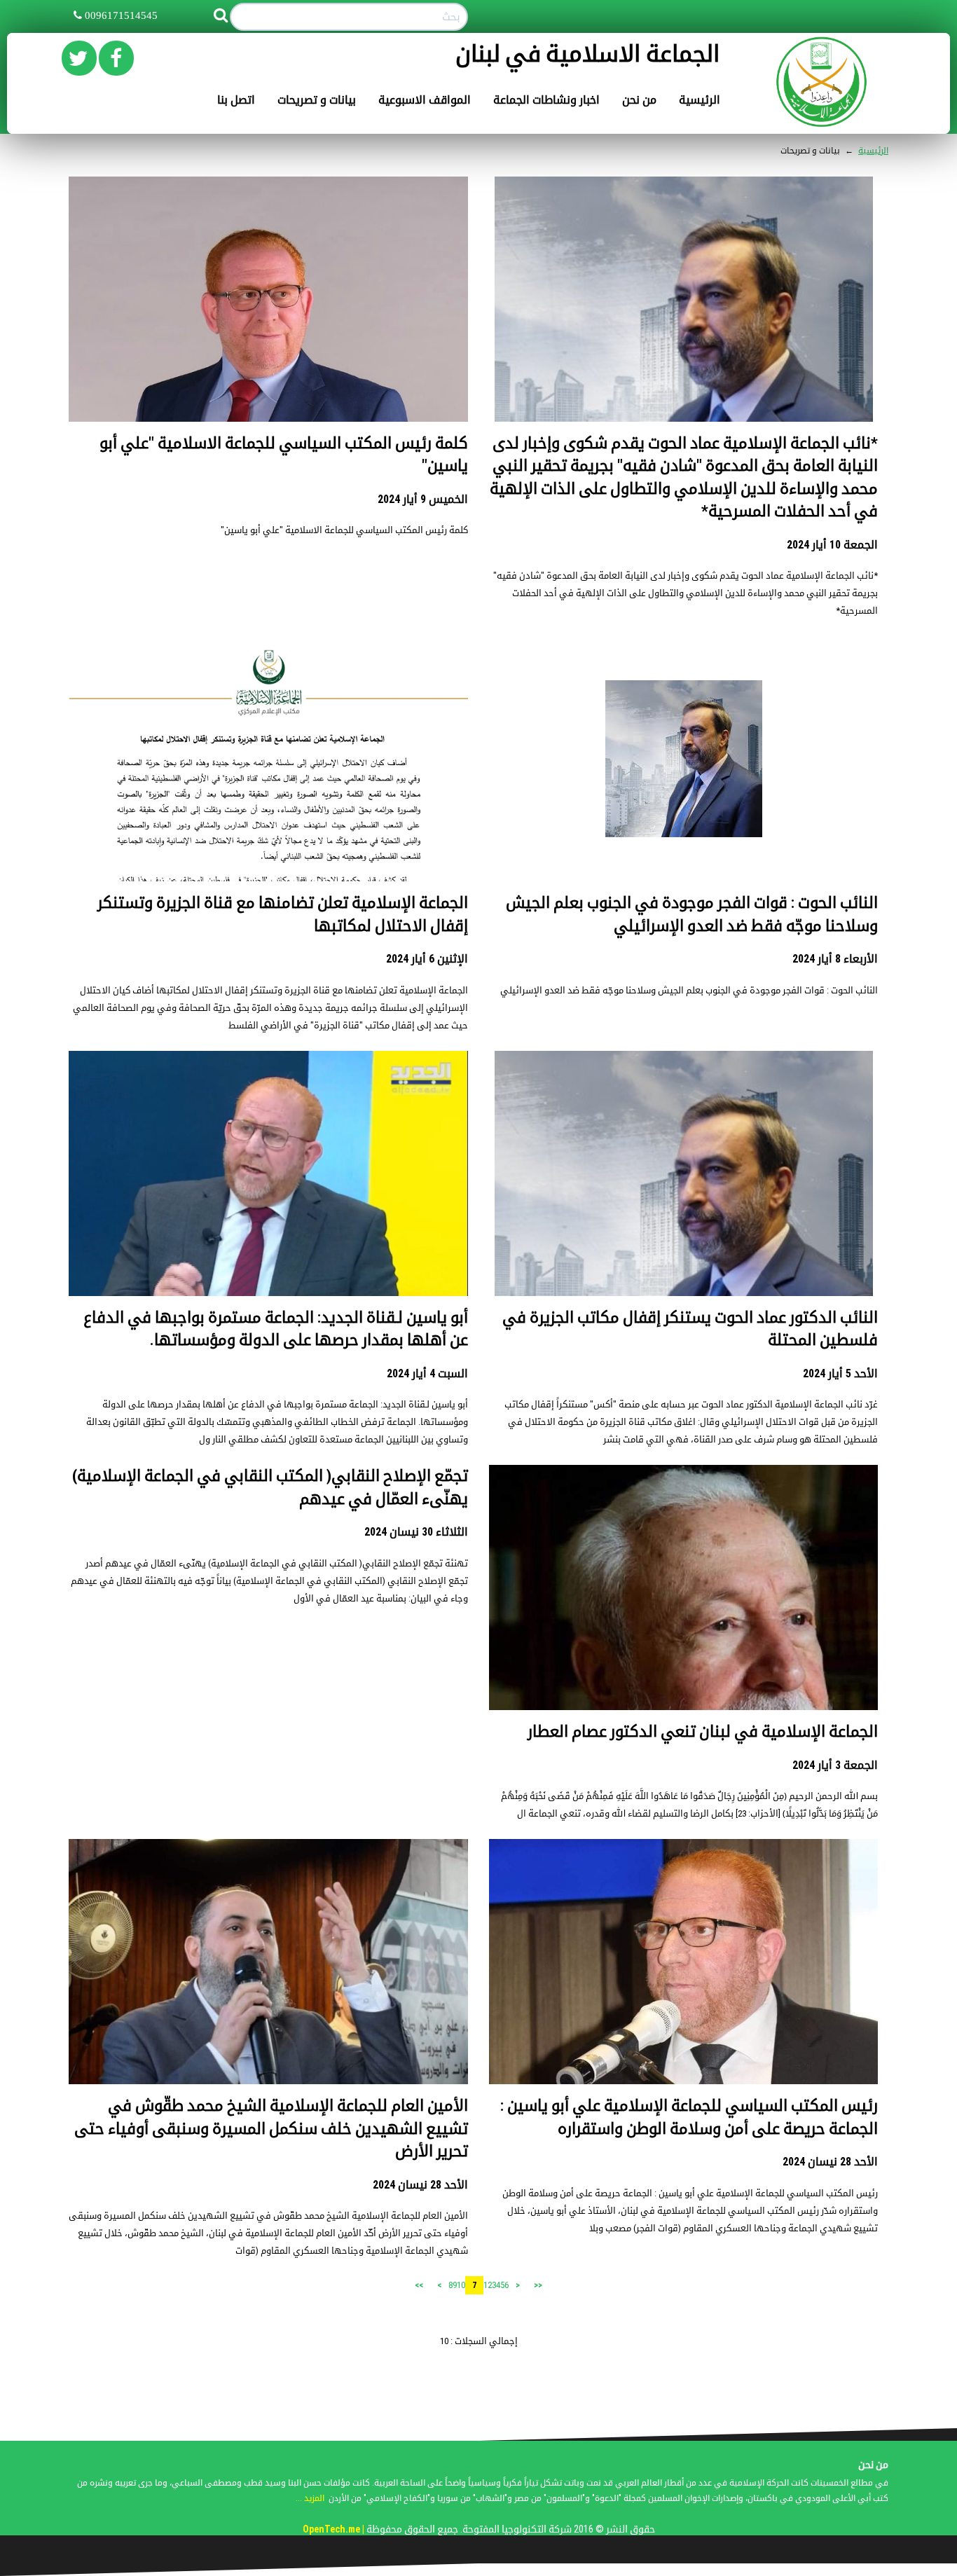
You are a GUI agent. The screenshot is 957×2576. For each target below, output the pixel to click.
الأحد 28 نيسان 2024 (830, 2162)
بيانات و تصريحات (317, 100)
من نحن (639, 100)
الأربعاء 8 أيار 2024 (835, 959)
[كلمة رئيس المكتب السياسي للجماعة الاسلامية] (268, 363)
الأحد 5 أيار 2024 (840, 1373)
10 (461, 2285)
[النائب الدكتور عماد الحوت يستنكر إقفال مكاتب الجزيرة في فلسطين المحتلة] (684, 1237)
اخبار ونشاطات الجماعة (546, 100)
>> (419, 2285)
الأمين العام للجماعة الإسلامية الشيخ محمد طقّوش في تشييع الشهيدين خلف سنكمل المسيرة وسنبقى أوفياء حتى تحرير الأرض (271, 2128)
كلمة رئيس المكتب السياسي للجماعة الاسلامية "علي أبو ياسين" (344, 530)
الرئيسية (700, 100)
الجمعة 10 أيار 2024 (832, 545)
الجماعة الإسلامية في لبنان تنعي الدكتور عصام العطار (703, 1731)
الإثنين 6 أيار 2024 (427, 959)
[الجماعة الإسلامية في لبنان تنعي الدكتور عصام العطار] (683, 1653)
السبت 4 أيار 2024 (427, 1373)
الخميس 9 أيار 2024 (423, 499)
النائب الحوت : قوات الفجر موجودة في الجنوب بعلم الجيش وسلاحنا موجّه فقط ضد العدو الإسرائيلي (689, 990)
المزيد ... (310, 2498)
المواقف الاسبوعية (425, 100)
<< (538, 2285)
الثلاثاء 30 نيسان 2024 (416, 1532)
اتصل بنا (236, 100)
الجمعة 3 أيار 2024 (835, 1765)
